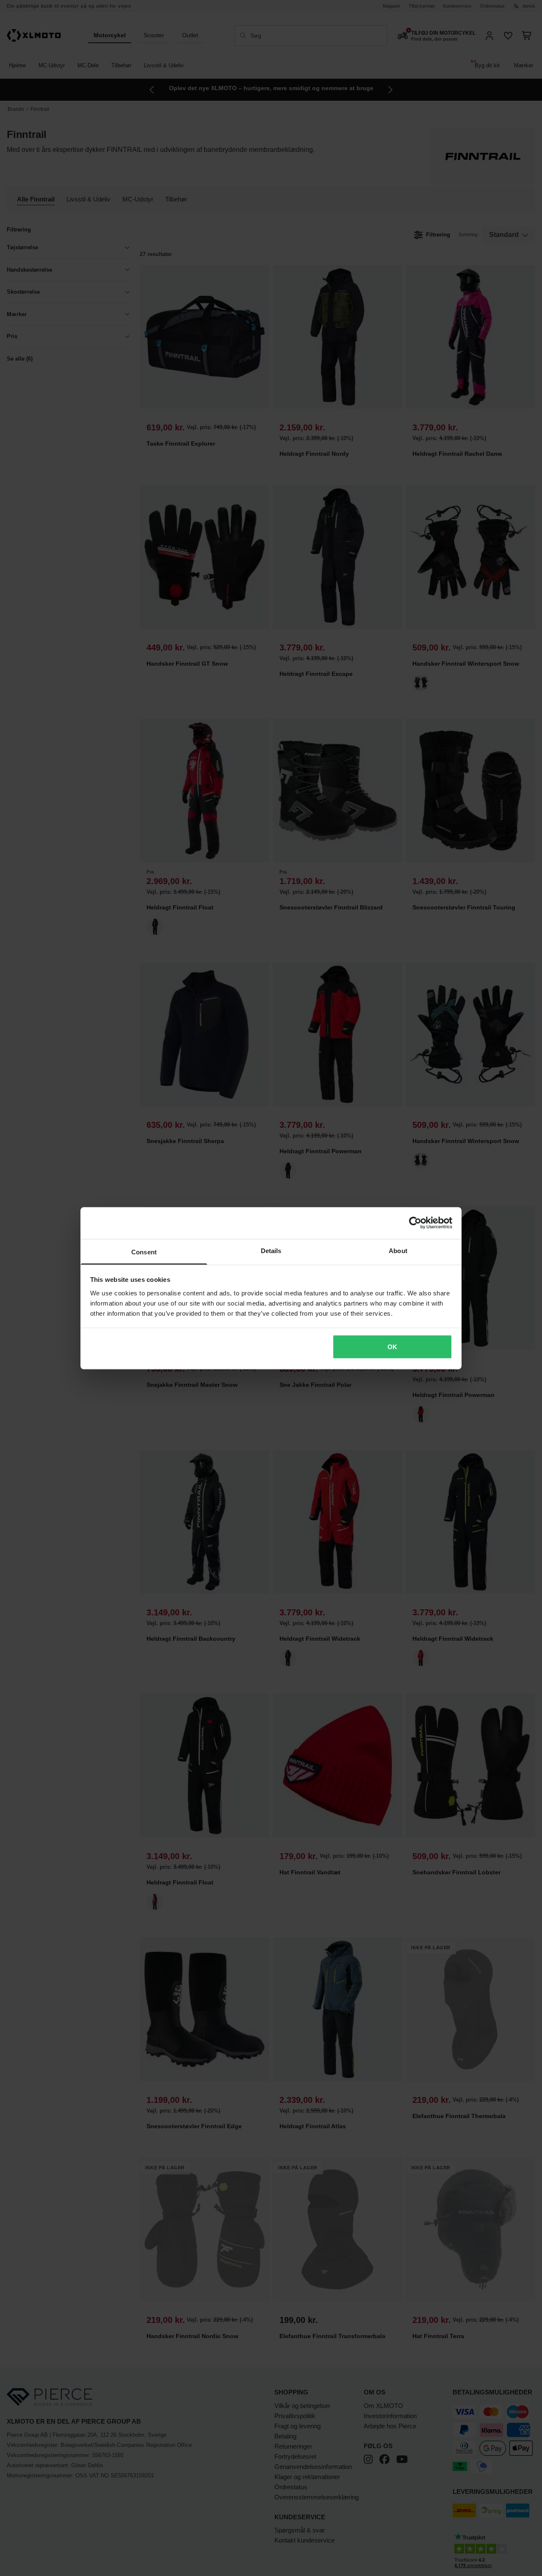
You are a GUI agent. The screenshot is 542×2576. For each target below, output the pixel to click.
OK (392, 1347)
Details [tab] (271, 1250)
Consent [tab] (144, 1252)
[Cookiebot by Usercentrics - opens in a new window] (415, 1223)
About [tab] (398, 1250)
